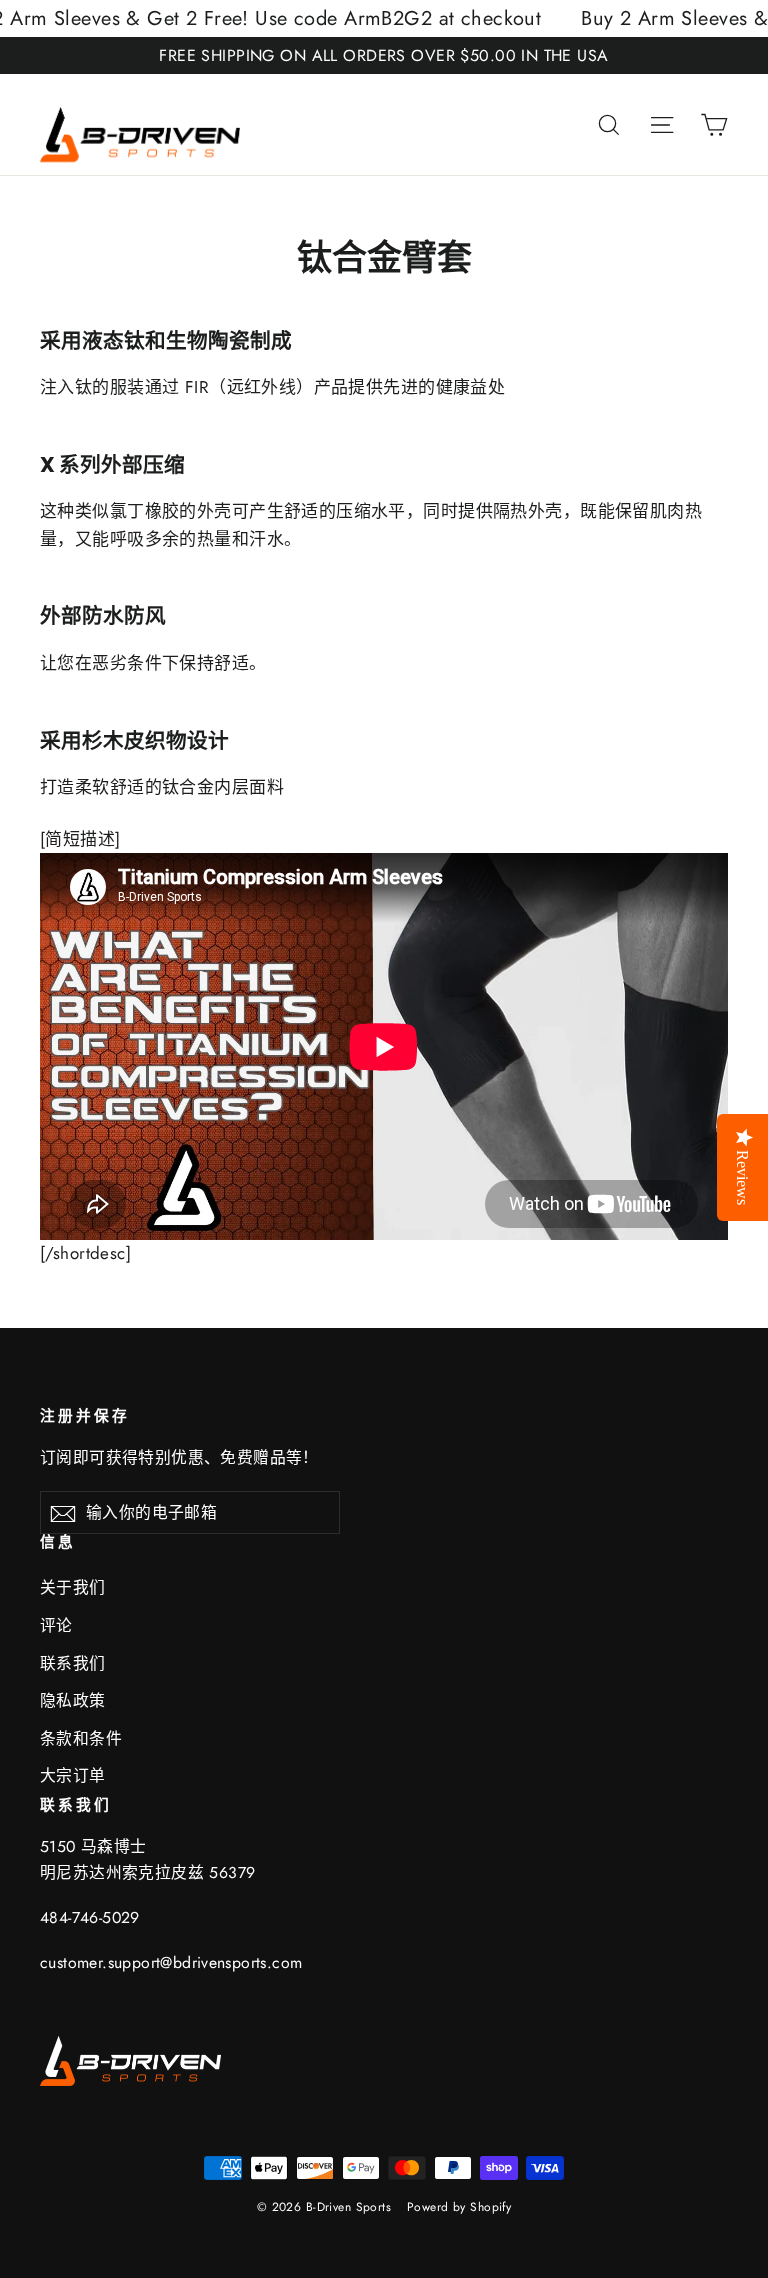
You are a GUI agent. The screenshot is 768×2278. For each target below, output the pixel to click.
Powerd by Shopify (459, 2207)
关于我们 (73, 1587)
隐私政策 (73, 1700)
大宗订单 (73, 1775)
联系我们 (73, 1663)
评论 (56, 1625)
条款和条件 (81, 1738)
